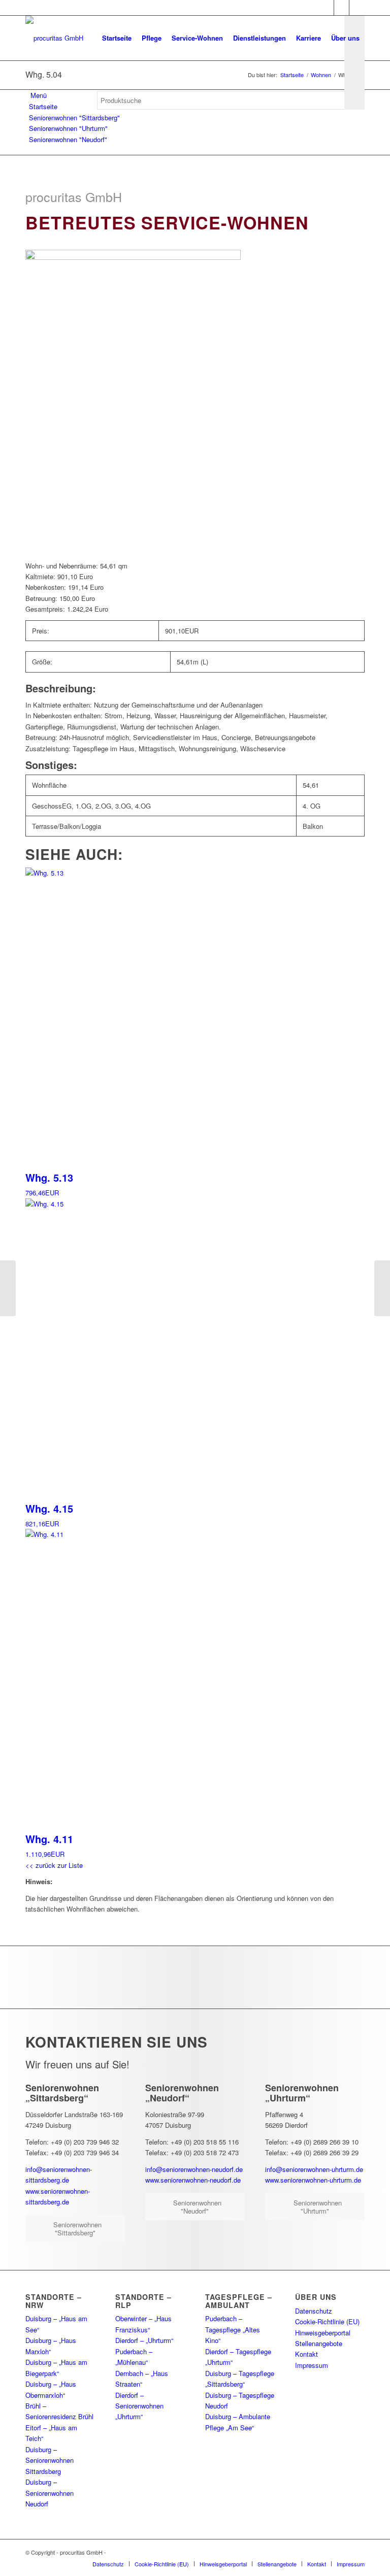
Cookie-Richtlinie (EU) (327, 2321)
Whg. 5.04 (44, 74)
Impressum (312, 2365)
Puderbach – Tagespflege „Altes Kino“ (233, 2329)
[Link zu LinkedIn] (357, 8)
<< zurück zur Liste (54, 1865)
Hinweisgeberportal (323, 2333)
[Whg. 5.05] (382, 1288)
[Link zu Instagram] (342, 8)
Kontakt (306, 2354)
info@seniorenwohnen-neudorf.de (194, 2169)
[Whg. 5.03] (8, 1288)
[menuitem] (117, 38)
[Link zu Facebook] (326, 8)
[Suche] (105, 142)
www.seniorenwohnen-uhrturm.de (313, 2180)
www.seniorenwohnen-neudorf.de (193, 2180)
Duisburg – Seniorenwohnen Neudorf (50, 2493)
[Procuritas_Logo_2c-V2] (54, 38)
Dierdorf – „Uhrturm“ (144, 2340)
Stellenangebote (319, 2343)
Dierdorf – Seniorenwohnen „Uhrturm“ (139, 2406)
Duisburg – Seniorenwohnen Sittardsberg (50, 2460)
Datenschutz (314, 2311)
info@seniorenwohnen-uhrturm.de (314, 2169)
